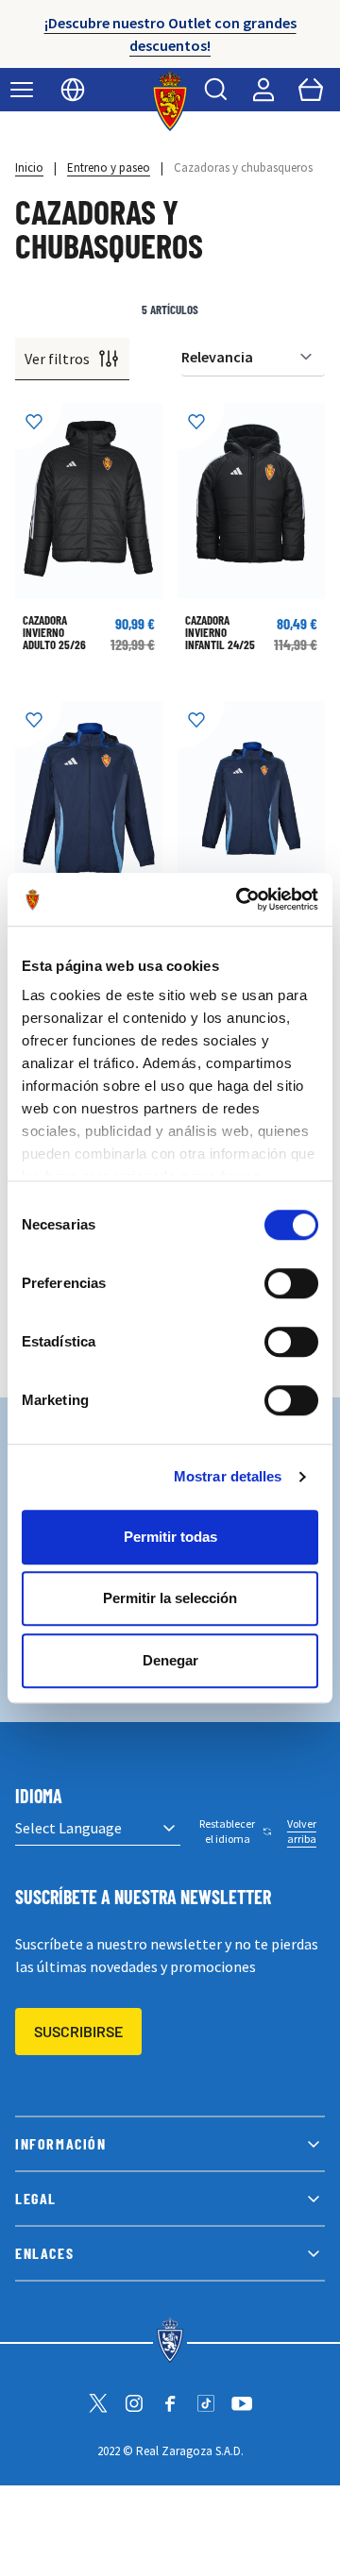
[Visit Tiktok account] (206, 2403)
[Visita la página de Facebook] (170, 2403)
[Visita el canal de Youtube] (242, 2403)
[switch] (291, 1283)
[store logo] (170, 101)
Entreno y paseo (109, 167)
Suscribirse (78, 2031)
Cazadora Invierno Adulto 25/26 (54, 632)
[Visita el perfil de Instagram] (134, 2403)
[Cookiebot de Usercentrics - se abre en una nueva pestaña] (240, 899)
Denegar (170, 1660)
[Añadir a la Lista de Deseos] (39, 427)
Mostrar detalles (228, 1476)
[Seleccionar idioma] (73, 90)
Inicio (29, 167)
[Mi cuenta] (263, 90)
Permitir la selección (170, 1598)
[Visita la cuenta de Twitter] (98, 2403)
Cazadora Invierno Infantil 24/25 (220, 632)
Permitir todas (170, 1537)
